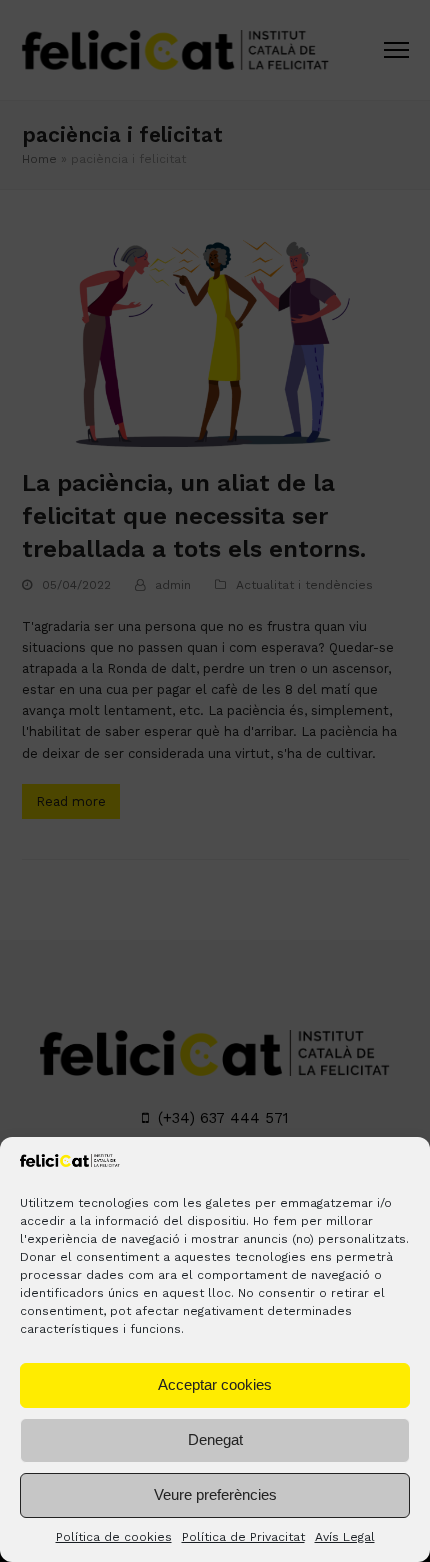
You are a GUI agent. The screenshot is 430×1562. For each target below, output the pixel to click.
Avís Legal (345, 1537)
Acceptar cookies (215, 1384)
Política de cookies (114, 1537)
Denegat (215, 1439)
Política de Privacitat (243, 1537)
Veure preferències (215, 1494)
